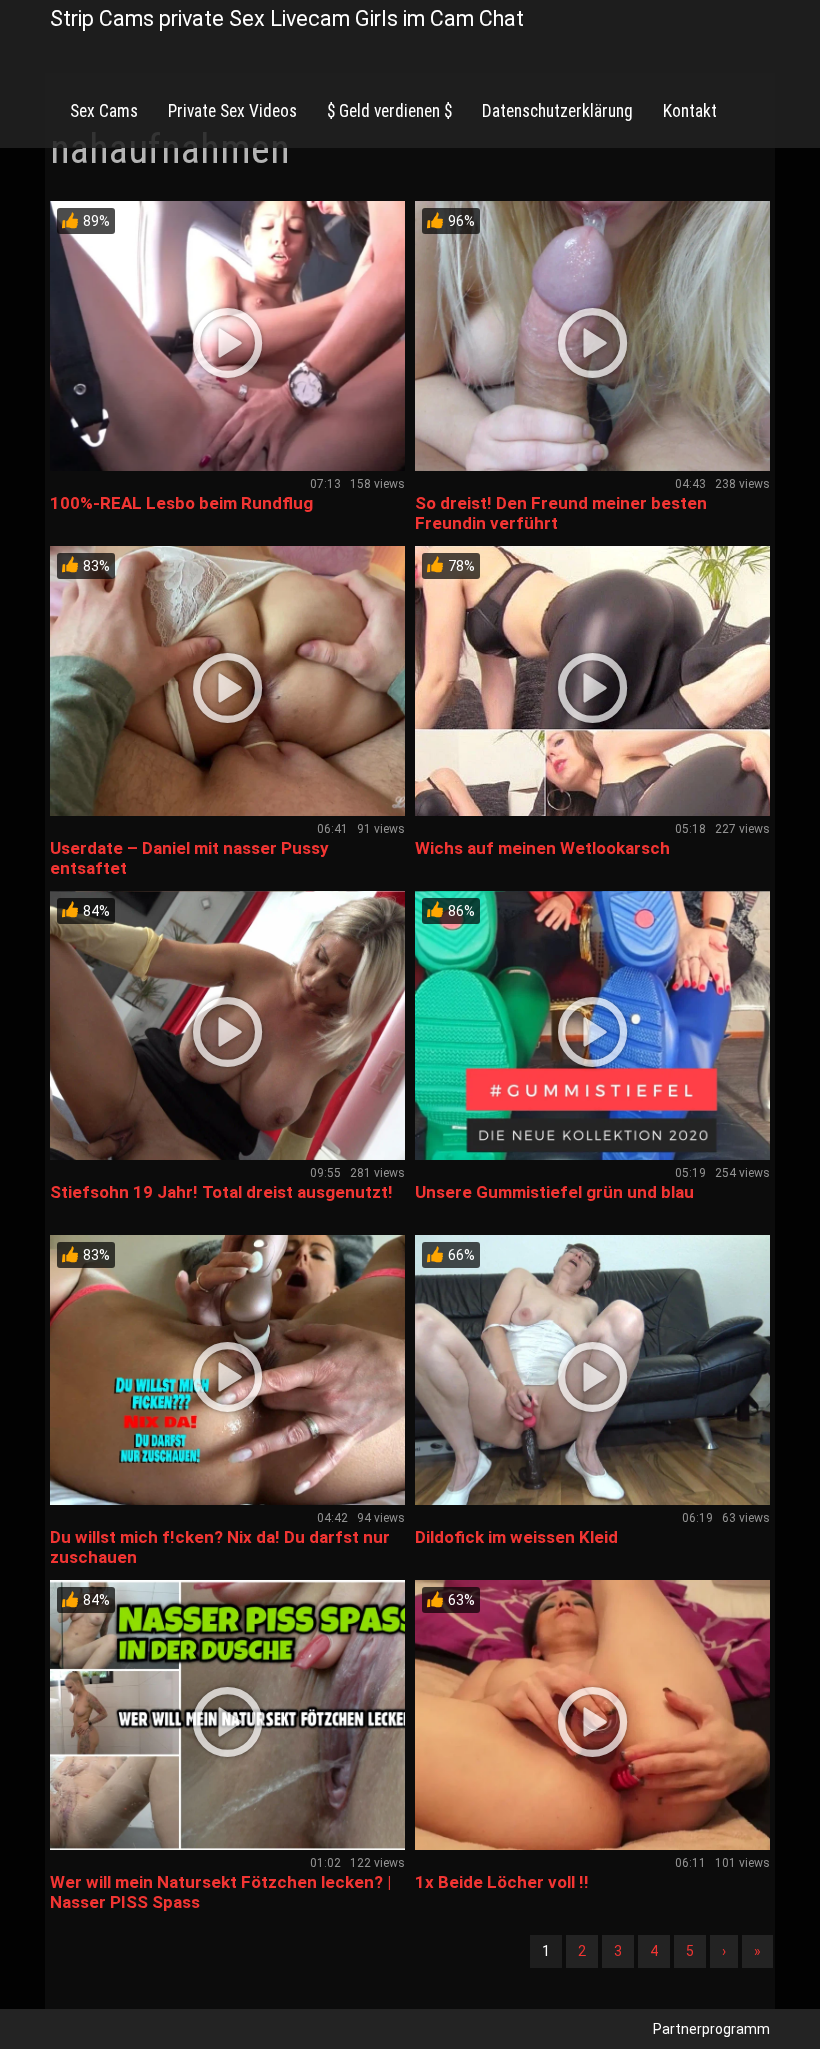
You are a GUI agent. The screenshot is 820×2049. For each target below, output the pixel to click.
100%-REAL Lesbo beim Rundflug (181, 503)
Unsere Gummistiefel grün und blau (554, 1192)
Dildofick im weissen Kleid (516, 1537)
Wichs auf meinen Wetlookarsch (542, 848)
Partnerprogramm (711, 2029)
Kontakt (690, 111)
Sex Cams (104, 111)
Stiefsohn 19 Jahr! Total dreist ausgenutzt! (221, 1192)
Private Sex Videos (232, 111)
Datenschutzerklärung (557, 111)
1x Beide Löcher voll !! (502, 1882)
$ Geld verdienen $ (389, 111)
